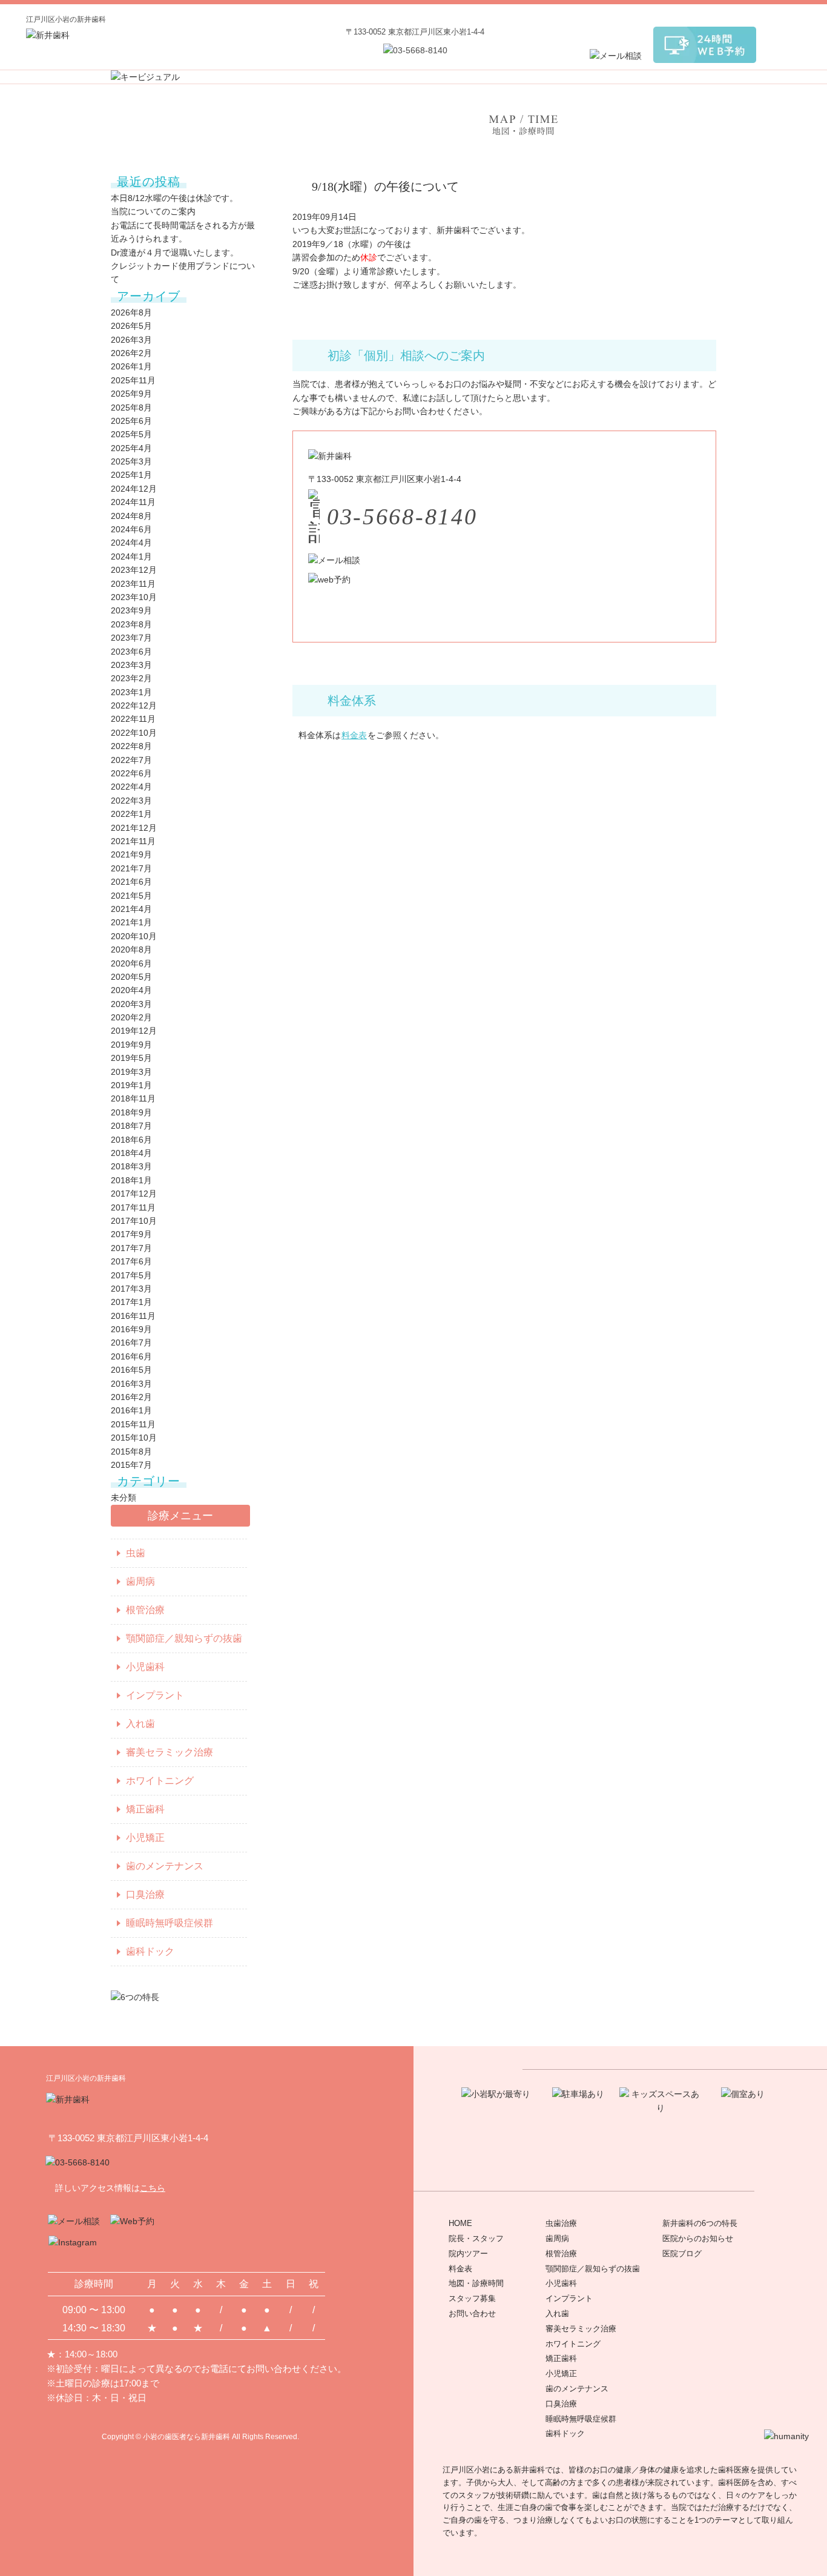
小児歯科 (145, 1667)
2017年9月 (131, 1234)
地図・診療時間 (476, 2283)
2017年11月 (133, 1207)
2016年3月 (131, 1384)
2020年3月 (131, 1004)
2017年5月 (131, 1275)
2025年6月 (131, 421)
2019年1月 (131, 1085)
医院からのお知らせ (698, 2238)
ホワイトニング (160, 1781)
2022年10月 (134, 733)
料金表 (354, 735)
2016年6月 (131, 1356)
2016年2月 (131, 1397)
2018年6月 (131, 1140)
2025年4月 (131, 448)
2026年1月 (131, 366)
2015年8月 (131, 1451)
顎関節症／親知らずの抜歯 (184, 1638)
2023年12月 (134, 570)
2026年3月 (131, 340)
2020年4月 (131, 990)
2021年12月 (134, 828)
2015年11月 (133, 1424)
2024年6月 (131, 529)
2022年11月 (133, 719)
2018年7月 (131, 1126)
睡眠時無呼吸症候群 (170, 1923)
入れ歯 (140, 1724)
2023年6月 (131, 652)
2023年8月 (131, 624)
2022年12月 (134, 705)
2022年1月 (131, 814)
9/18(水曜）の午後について (385, 187)
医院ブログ (682, 2254)
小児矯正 (145, 1838)
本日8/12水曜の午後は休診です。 (174, 198)
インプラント (155, 1695)
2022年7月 (131, 760)
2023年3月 (131, 665)
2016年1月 (131, 1410)
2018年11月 (133, 1098)
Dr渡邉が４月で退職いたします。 (175, 253)
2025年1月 (131, 475)
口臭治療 (145, 1894)
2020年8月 (131, 949)
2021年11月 (133, 841)
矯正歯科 (145, 1809)
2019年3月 (131, 1072)
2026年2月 (131, 353)
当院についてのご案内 (153, 211)
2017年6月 (131, 1261)
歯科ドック (150, 1951)
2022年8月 (131, 746)
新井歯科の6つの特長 (700, 2223)
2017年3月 (131, 1289)
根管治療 (145, 1610)
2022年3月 (131, 801)
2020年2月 (131, 1017)
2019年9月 (131, 1045)
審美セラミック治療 (170, 1752)
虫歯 (136, 1553)
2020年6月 (131, 963)
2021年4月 (131, 909)
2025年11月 (133, 380)
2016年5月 (131, 1370)
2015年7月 (131, 1465)
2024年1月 (131, 556)
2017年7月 (131, 1248)
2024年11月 (133, 502)
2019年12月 (134, 1031)
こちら (153, 2188)
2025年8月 (131, 408)
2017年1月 (131, 1302)
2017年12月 (134, 1194)
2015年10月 (134, 1438)
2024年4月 (131, 543)
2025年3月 (131, 461)
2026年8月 (131, 312)
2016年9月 (131, 1329)
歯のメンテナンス (165, 1866)
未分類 (124, 1498)
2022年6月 (131, 773)
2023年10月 (134, 597)
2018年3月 (131, 1166)
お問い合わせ (472, 2313)
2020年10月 (134, 936)
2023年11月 (133, 584)
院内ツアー (468, 2254)
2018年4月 (131, 1153)
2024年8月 (131, 516)
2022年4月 (131, 787)
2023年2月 (131, 678)
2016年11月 (133, 1316)
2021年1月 (131, 922)
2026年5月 (131, 326)
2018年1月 (131, 1180)
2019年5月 (131, 1058)
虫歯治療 (561, 2223)
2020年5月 (131, 977)
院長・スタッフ (476, 2238)
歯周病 (140, 1581)
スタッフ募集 (472, 2298)
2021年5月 (131, 896)
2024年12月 (134, 489)
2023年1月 (131, 692)
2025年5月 (131, 434)
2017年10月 (134, 1221)
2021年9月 (131, 854)
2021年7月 (131, 868)
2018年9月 (131, 1112)
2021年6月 (131, 882)
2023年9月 (131, 610)
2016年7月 (131, 1342)
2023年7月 (131, 638)
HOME (460, 2223)
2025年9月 (131, 394)
